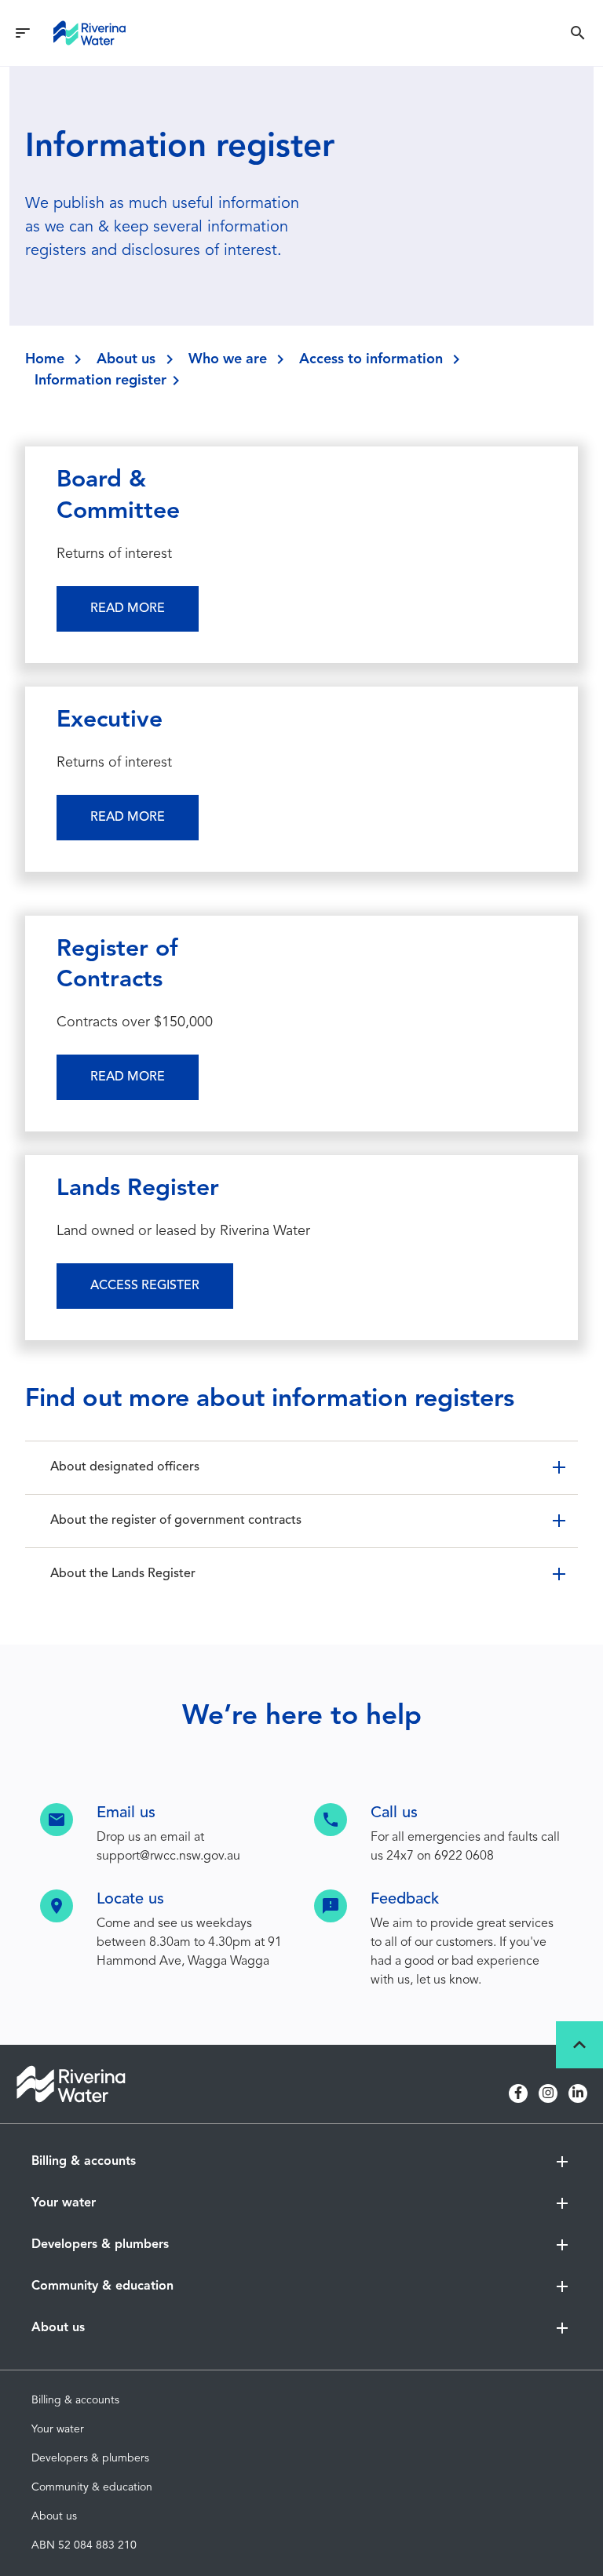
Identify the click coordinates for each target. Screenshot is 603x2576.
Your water (58, 2429)
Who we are (228, 359)
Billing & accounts (75, 2400)
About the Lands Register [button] (123, 1574)
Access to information (371, 359)
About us (126, 359)
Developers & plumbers (90, 2458)
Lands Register (138, 1189)
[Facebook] (518, 2093)
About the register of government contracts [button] (176, 1521)
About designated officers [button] (125, 1467)
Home (45, 359)
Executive (110, 720)
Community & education (92, 2487)
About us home (70, 2362)
